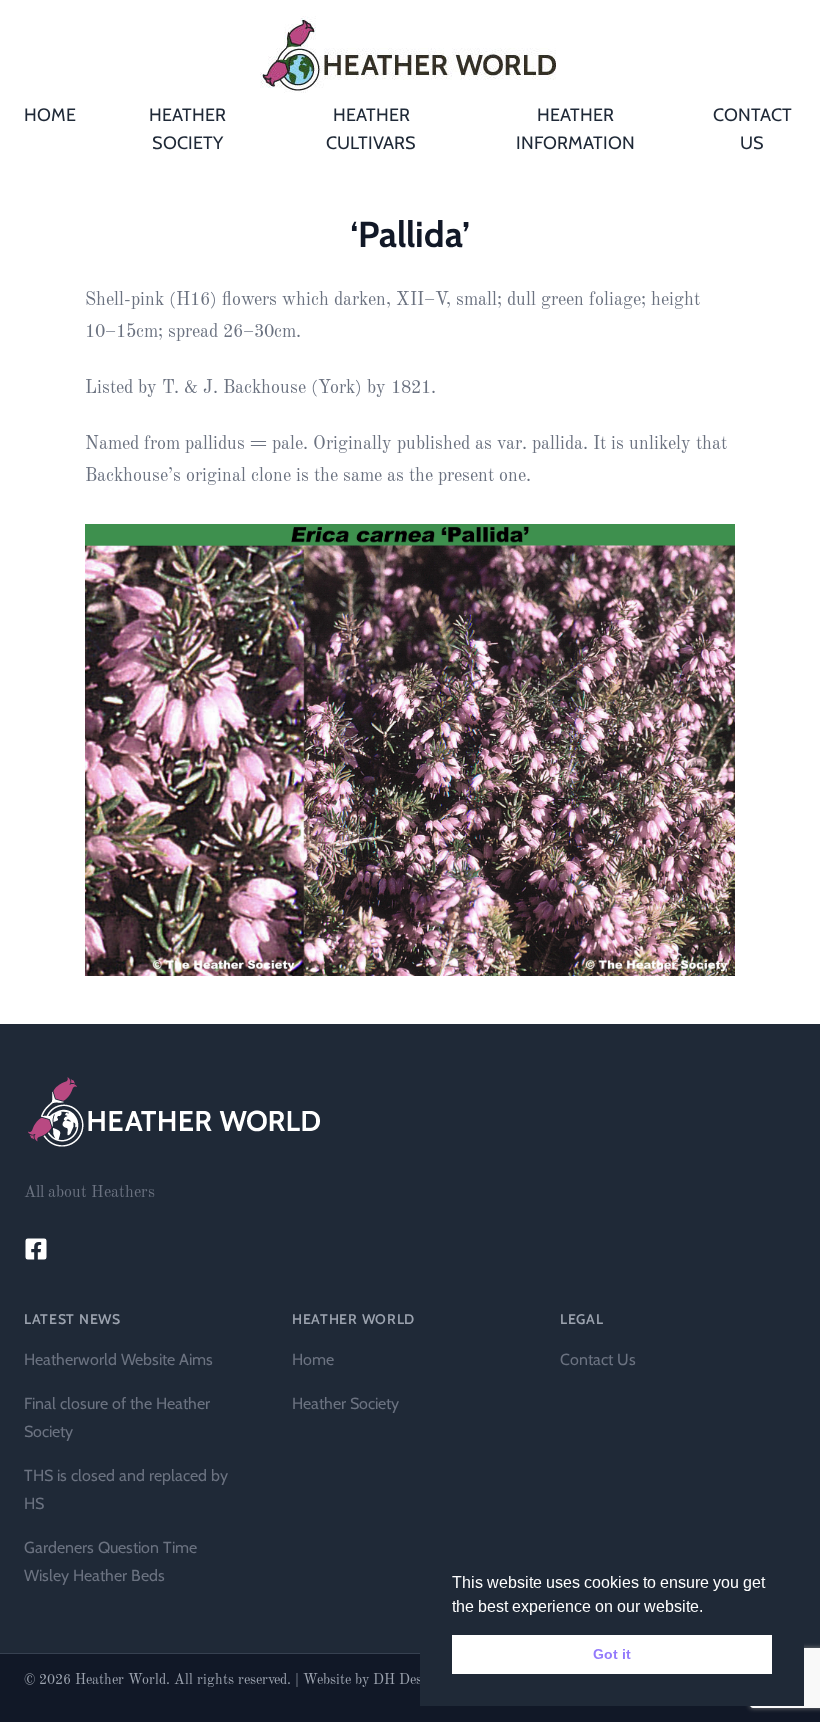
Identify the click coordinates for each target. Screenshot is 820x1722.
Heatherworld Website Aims (118, 1359)
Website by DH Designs (375, 1680)
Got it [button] (612, 1654)
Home (313, 1359)
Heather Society (345, 1403)
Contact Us (598, 1359)
